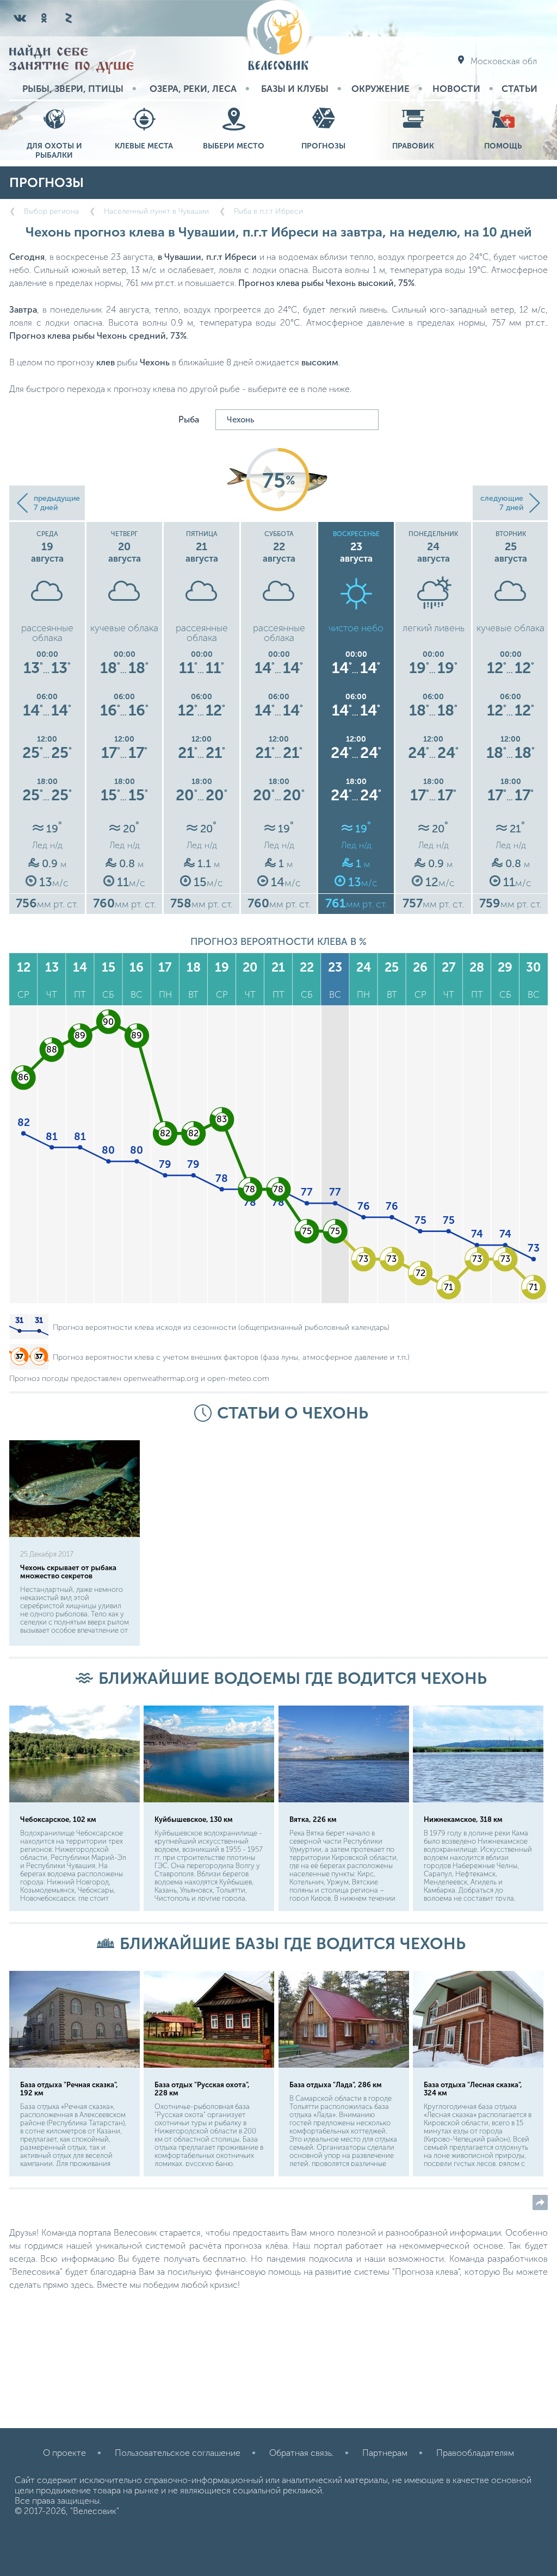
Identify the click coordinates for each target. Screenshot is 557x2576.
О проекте (64, 2453)
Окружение (380, 89)
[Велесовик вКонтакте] (20, 18)
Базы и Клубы (295, 89)
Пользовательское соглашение (178, 2453)
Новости (456, 89)
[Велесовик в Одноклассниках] (44, 18)
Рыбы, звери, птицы (73, 89)
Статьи (519, 89)
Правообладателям (475, 2453)
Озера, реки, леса (193, 89)
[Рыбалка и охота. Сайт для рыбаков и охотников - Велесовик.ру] (278, 36)
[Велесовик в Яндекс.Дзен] (68, 18)
